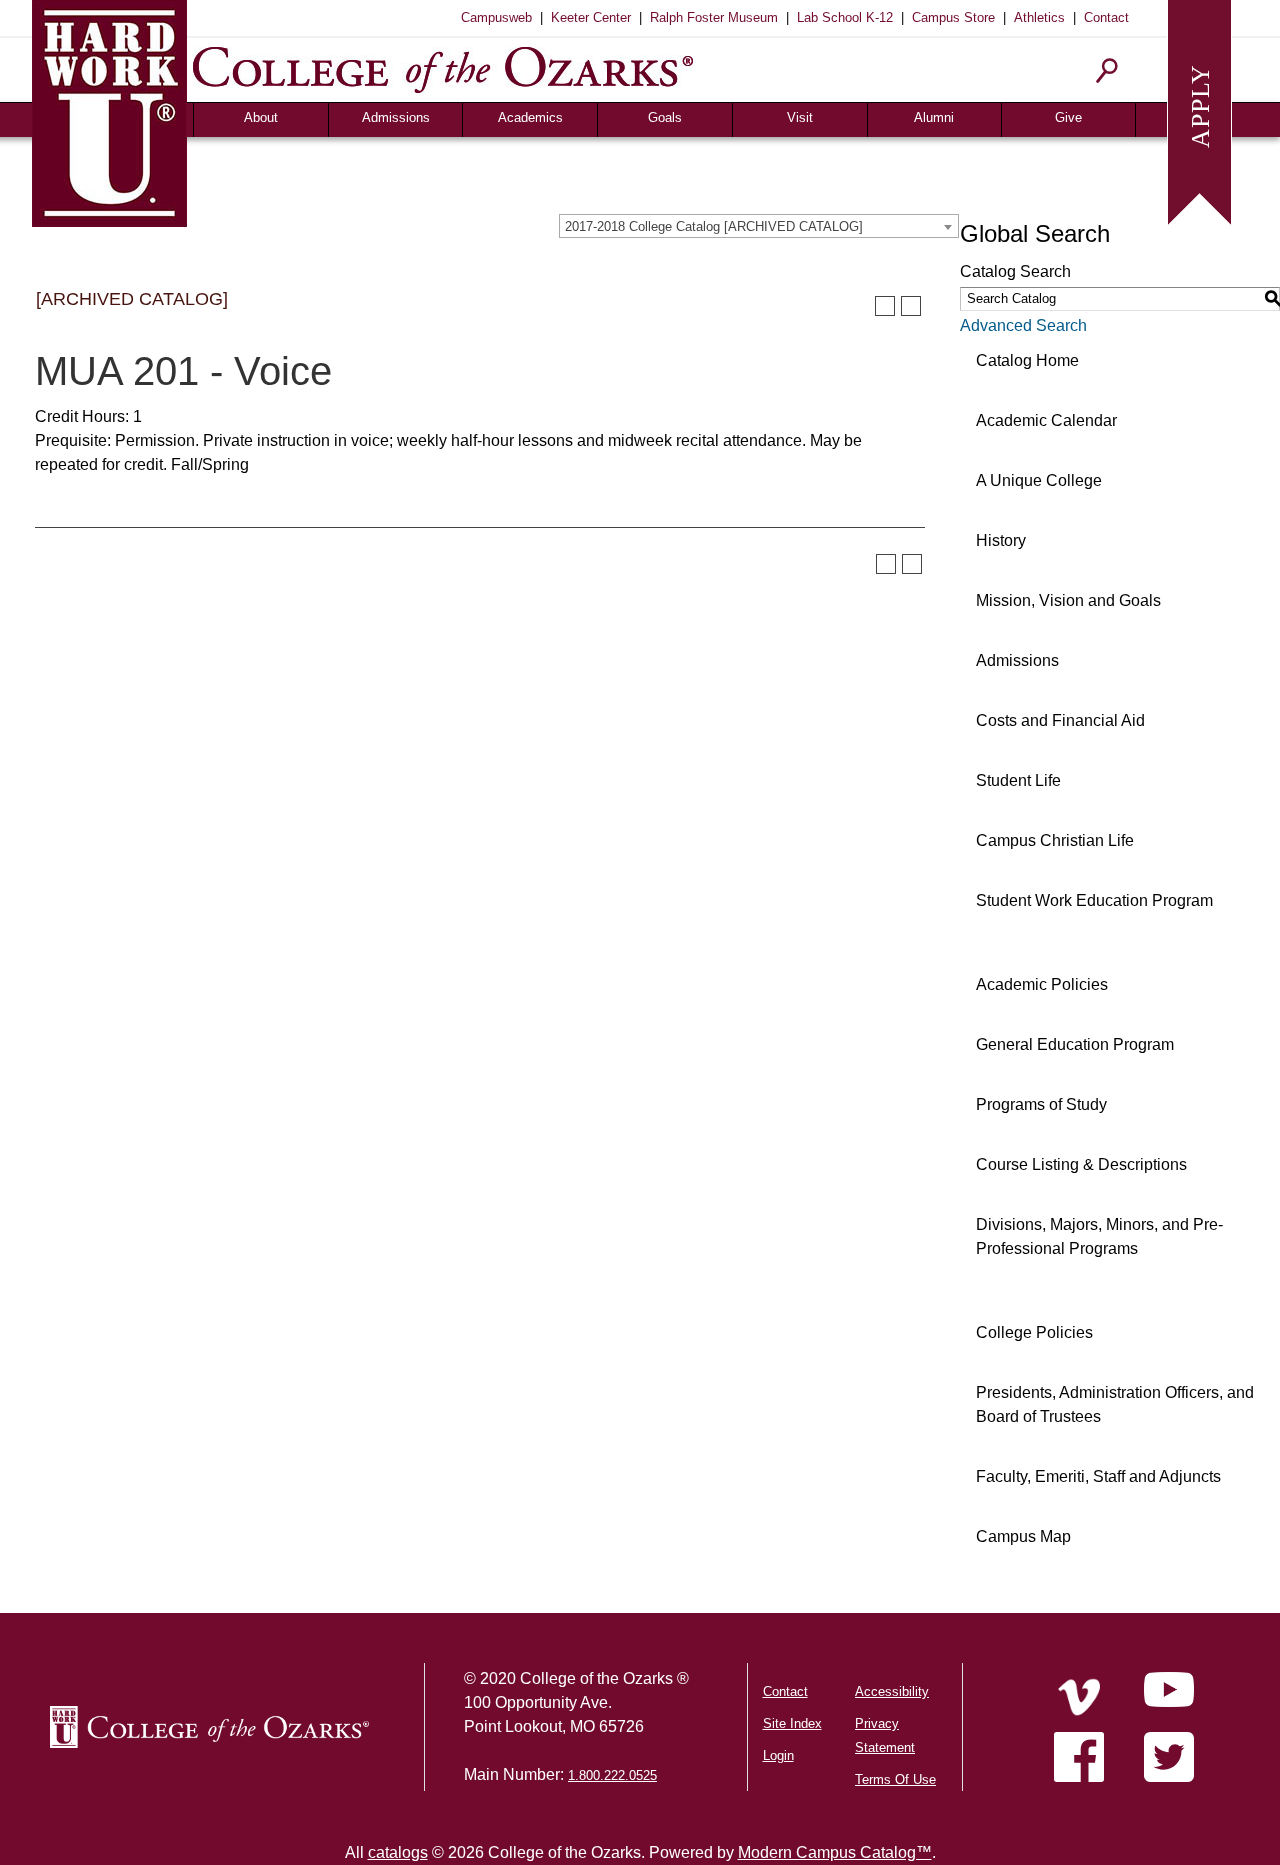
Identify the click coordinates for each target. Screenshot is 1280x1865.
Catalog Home (1027, 360)
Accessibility (892, 1691)
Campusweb (496, 17)
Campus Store (953, 17)
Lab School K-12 (845, 17)
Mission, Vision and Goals (1068, 600)
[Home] (1079, 1697)
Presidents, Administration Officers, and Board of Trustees (1115, 1404)
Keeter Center (591, 17)
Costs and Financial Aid (1060, 720)
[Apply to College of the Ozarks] (1199, 110)
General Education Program (1075, 1044)
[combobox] (759, 226)
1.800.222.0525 (612, 1775)
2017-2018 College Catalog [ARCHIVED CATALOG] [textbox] (714, 226)
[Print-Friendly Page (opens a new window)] (885, 306)
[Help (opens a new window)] (911, 306)
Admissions (396, 117)
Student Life (1018, 780)
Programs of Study (1041, 1104)
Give (1068, 117)
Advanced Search (1023, 325)
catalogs (398, 1852)
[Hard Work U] (109, 110)
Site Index (792, 1723)
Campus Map (1023, 1536)
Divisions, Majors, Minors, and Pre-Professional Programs (1099, 1236)
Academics (530, 117)
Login (778, 1755)
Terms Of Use (895, 1779)
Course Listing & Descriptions (1081, 1164)
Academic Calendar (1046, 420)
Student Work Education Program (1094, 900)
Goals (665, 117)
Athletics (1039, 17)
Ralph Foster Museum (714, 17)
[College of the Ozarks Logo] (209, 1726)
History (1001, 540)
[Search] (1107, 70)
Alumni (934, 117)
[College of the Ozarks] (443, 69)
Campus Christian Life (1055, 840)
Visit (800, 117)
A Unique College (1039, 480)
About (261, 117)
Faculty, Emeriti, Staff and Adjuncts (1098, 1476)
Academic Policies (1042, 984)
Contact (1106, 17)
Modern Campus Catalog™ (835, 1852)
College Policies (1034, 1332)
